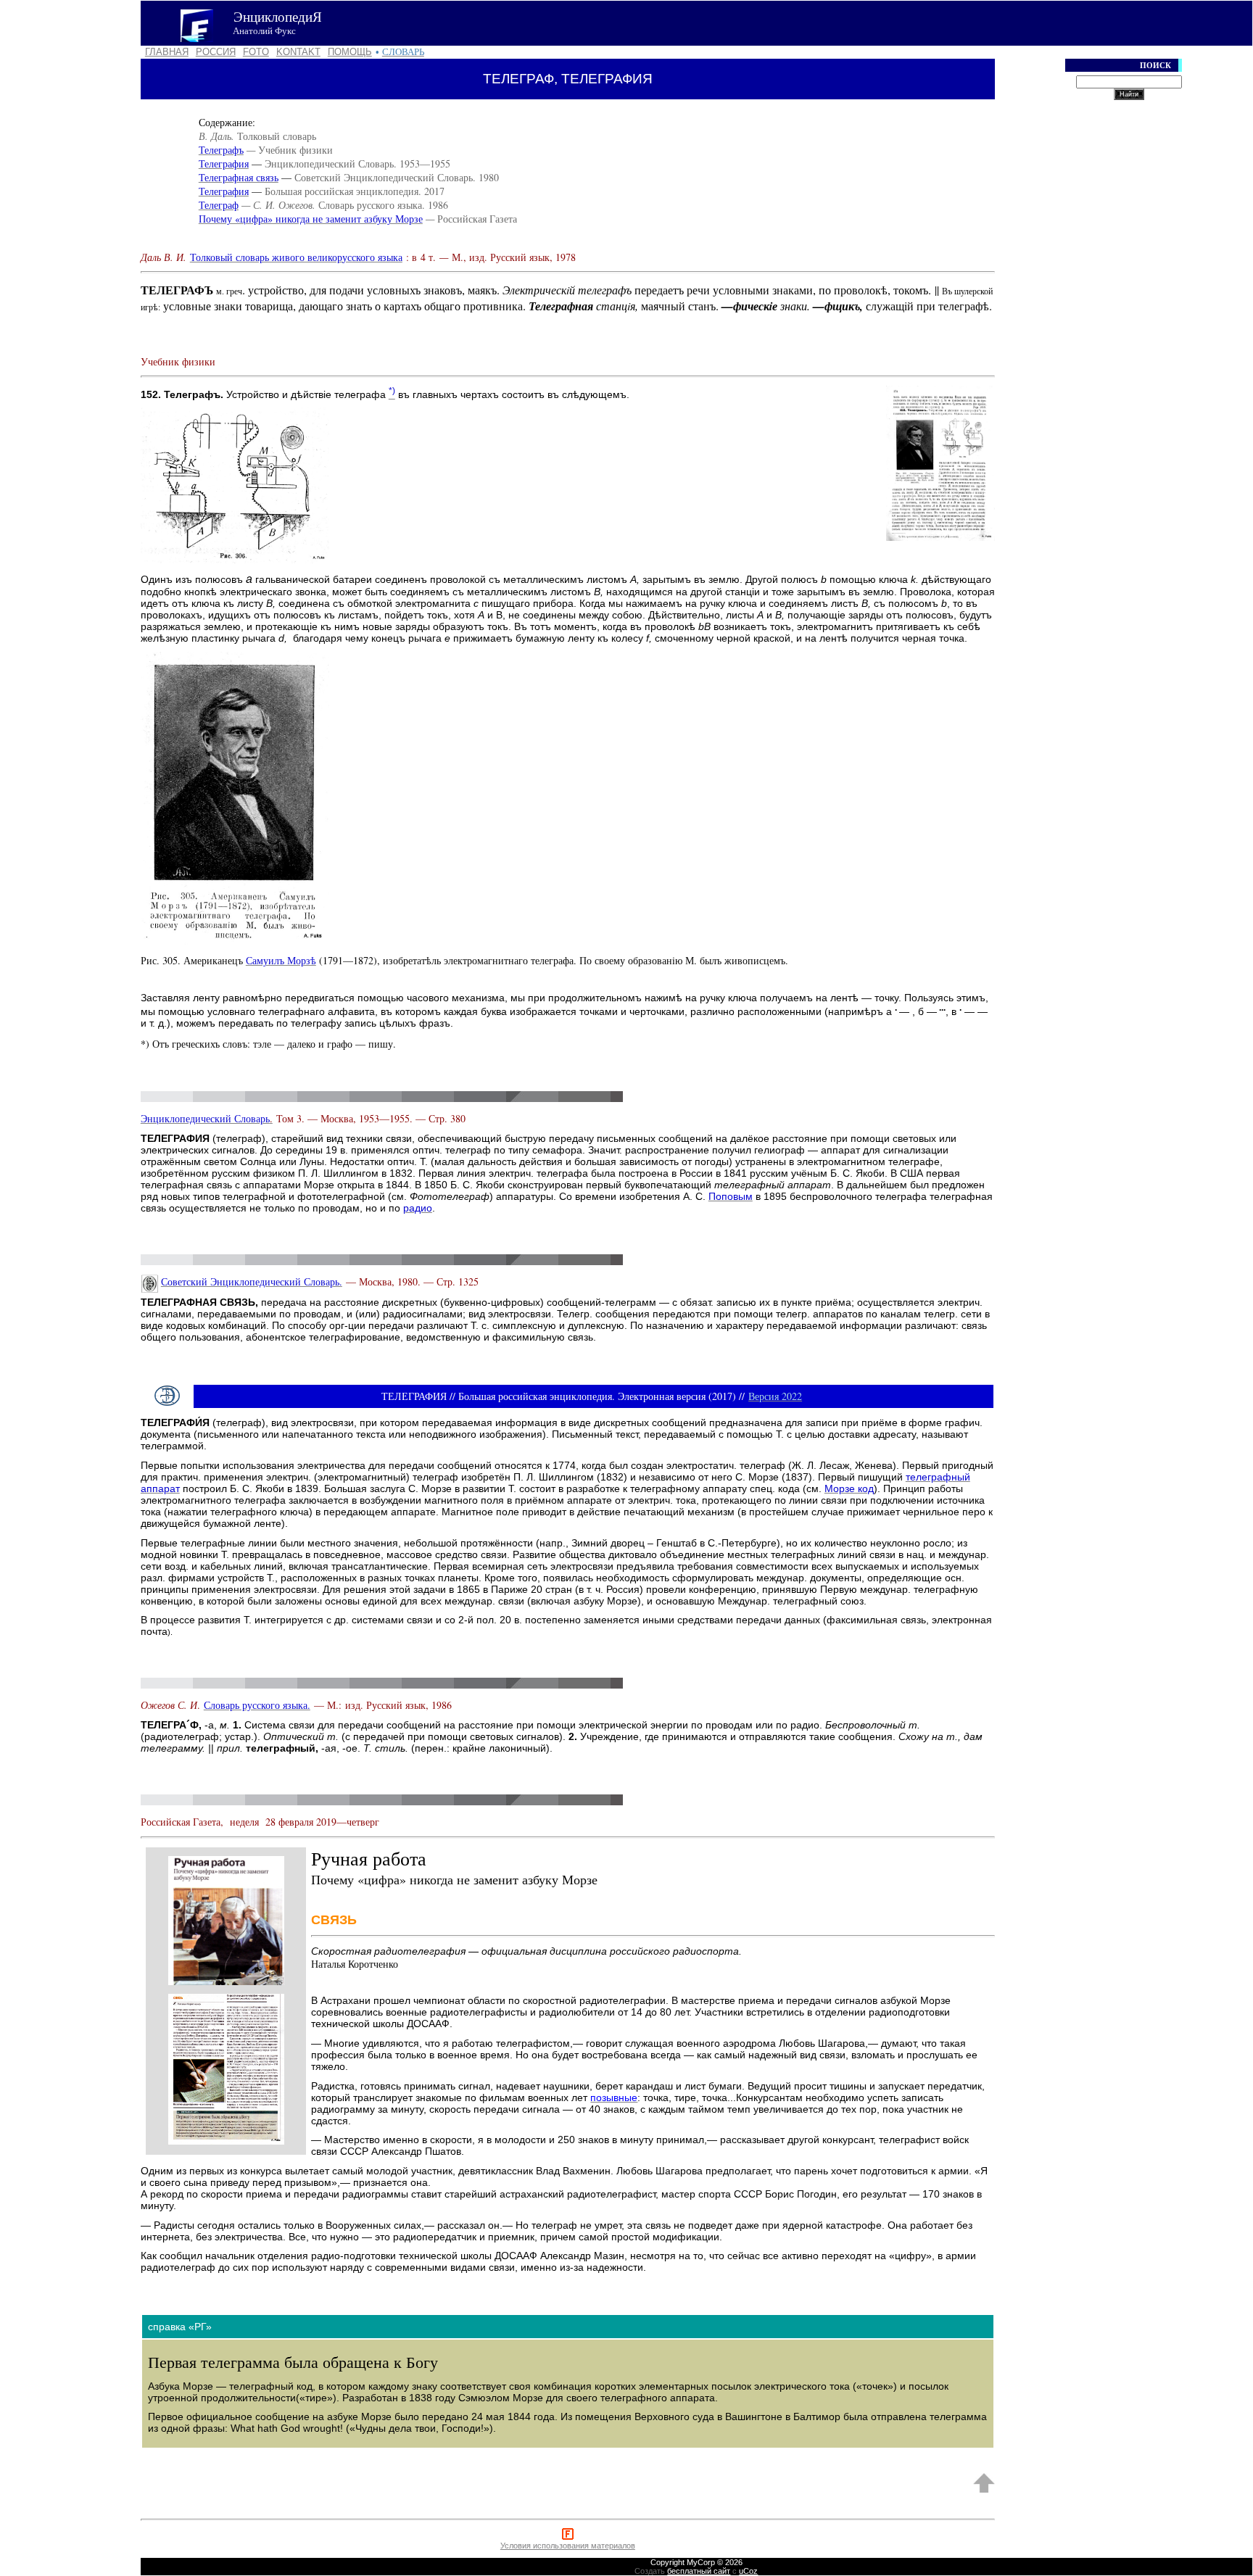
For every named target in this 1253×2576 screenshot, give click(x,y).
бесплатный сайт (699, 2571)
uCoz (748, 2571)
